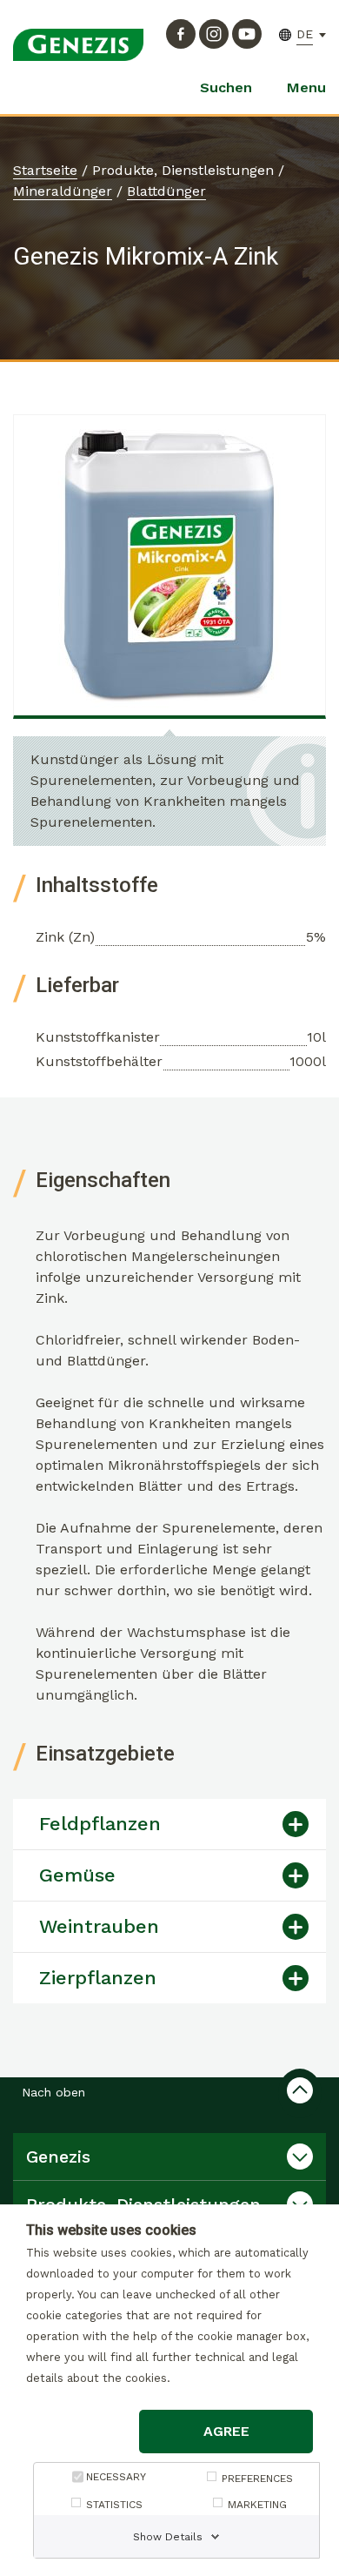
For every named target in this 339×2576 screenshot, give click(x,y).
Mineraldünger (63, 191)
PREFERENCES (257, 2479)
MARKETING (257, 2505)
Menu (306, 87)
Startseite (45, 170)
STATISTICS (114, 2505)
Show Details (168, 2537)
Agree (226, 2431)
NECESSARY (116, 2477)
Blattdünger (166, 191)
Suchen (226, 87)
